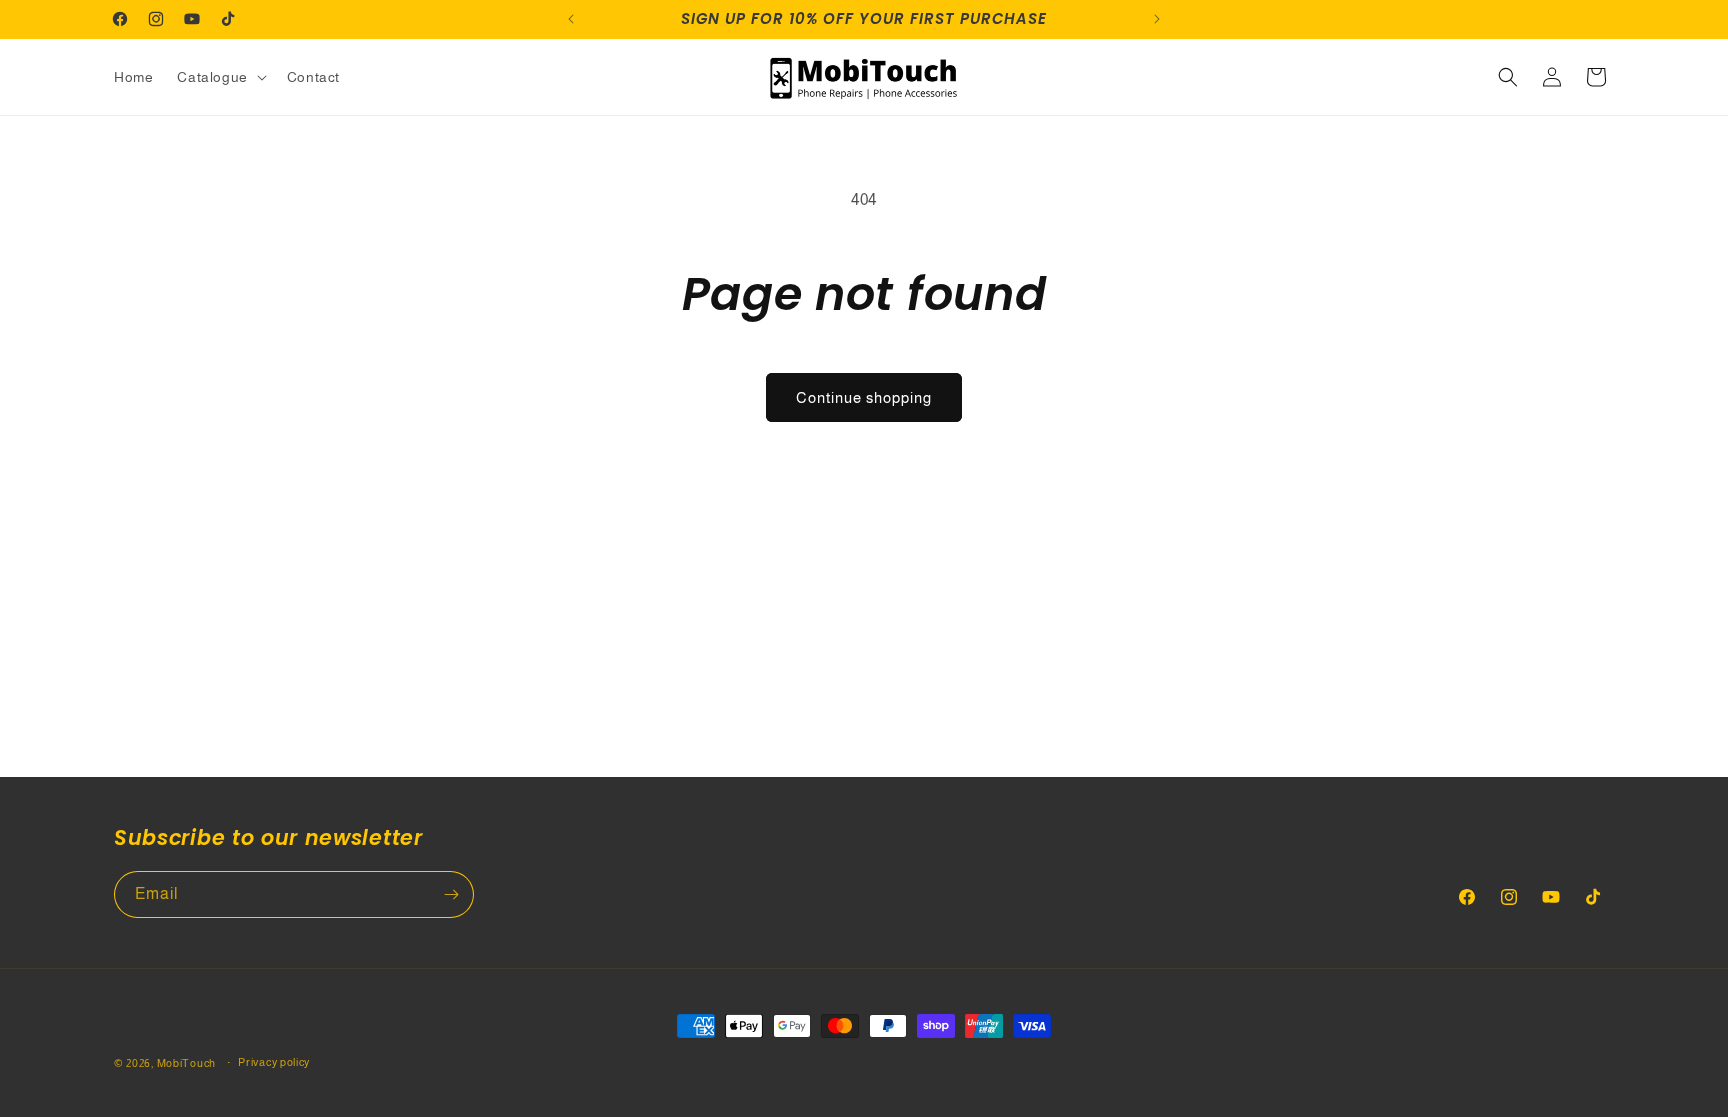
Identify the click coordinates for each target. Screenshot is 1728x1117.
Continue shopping (864, 397)
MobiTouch (186, 1063)
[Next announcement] (1157, 19)
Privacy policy (274, 1062)
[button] (219, 77)
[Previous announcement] (571, 19)
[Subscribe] (451, 894)
